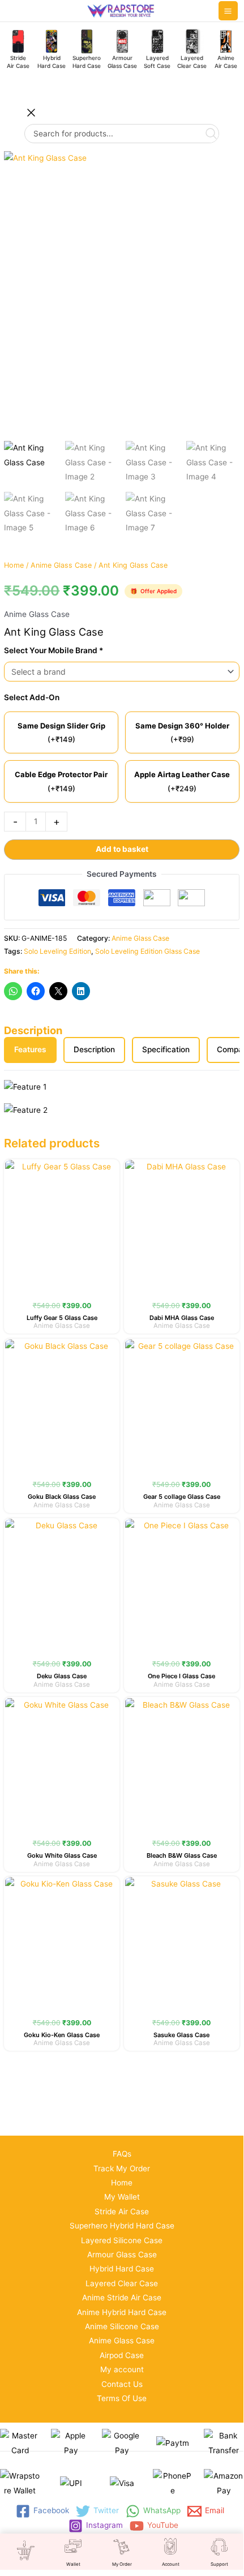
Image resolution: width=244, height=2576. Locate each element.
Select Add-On (32, 697)
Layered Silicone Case (122, 2240)
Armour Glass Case (122, 2254)
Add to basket (122, 849)
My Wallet (122, 2197)
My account (122, 2369)
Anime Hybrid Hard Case (122, 2312)
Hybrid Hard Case (122, 2269)
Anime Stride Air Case (122, 2298)
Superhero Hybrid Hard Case (122, 2226)
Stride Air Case (122, 2211)
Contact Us (122, 2384)
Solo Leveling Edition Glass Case (147, 951)
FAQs (122, 2154)
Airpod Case (122, 2355)
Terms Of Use (122, 2398)
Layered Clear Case (122, 2283)
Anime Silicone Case (122, 2326)
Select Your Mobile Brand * (53, 650)
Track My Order (122, 2168)
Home (14, 565)
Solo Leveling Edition (57, 951)
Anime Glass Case (61, 565)
